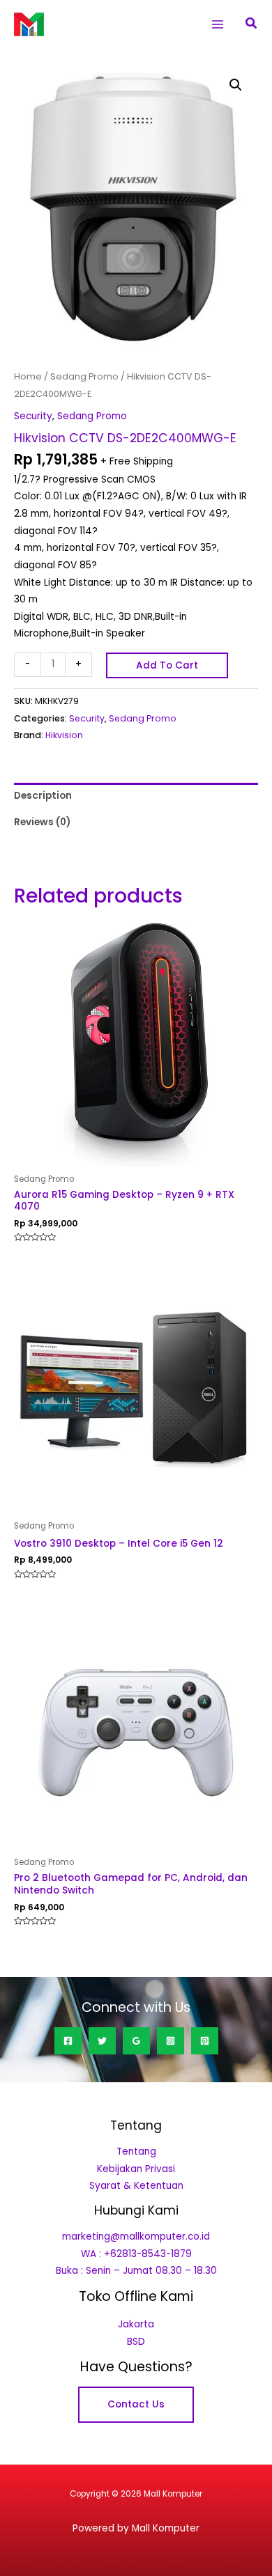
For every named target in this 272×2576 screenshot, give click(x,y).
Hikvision (64, 735)
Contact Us (136, 2404)
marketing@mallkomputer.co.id (136, 2237)
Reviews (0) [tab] (42, 822)
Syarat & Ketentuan (136, 2186)
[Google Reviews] (136, 2041)
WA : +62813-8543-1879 (136, 2254)
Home (28, 376)
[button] (252, 24)
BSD (136, 2342)
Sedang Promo (84, 376)
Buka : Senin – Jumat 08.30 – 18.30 (136, 2271)
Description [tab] (43, 796)
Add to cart (167, 665)
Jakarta (136, 2324)
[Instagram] (171, 2041)
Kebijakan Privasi (136, 2169)
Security (33, 416)
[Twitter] (102, 2041)
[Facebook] (68, 2041)
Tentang (136, 2152)
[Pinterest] (205, 2041)
